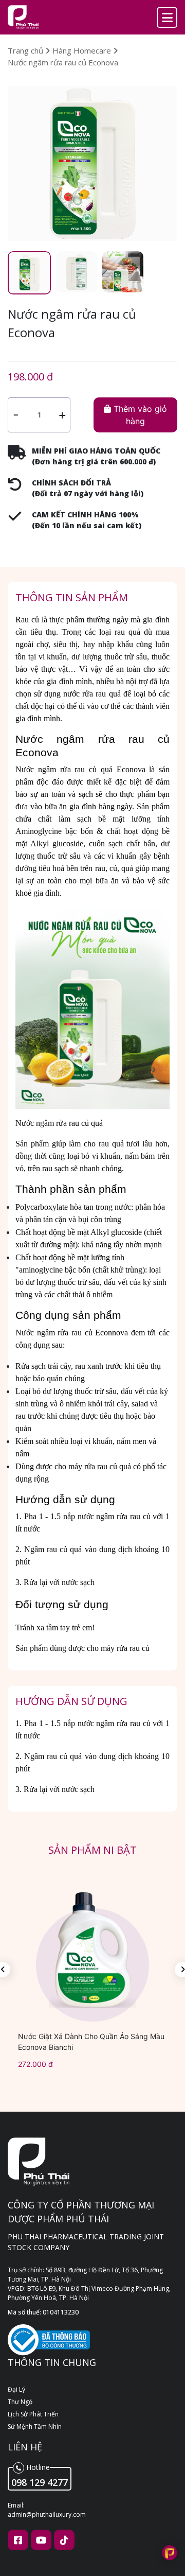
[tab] (29, 273)
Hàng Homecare (83, 50)
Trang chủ (26, 50)
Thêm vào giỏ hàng (139, 415)
